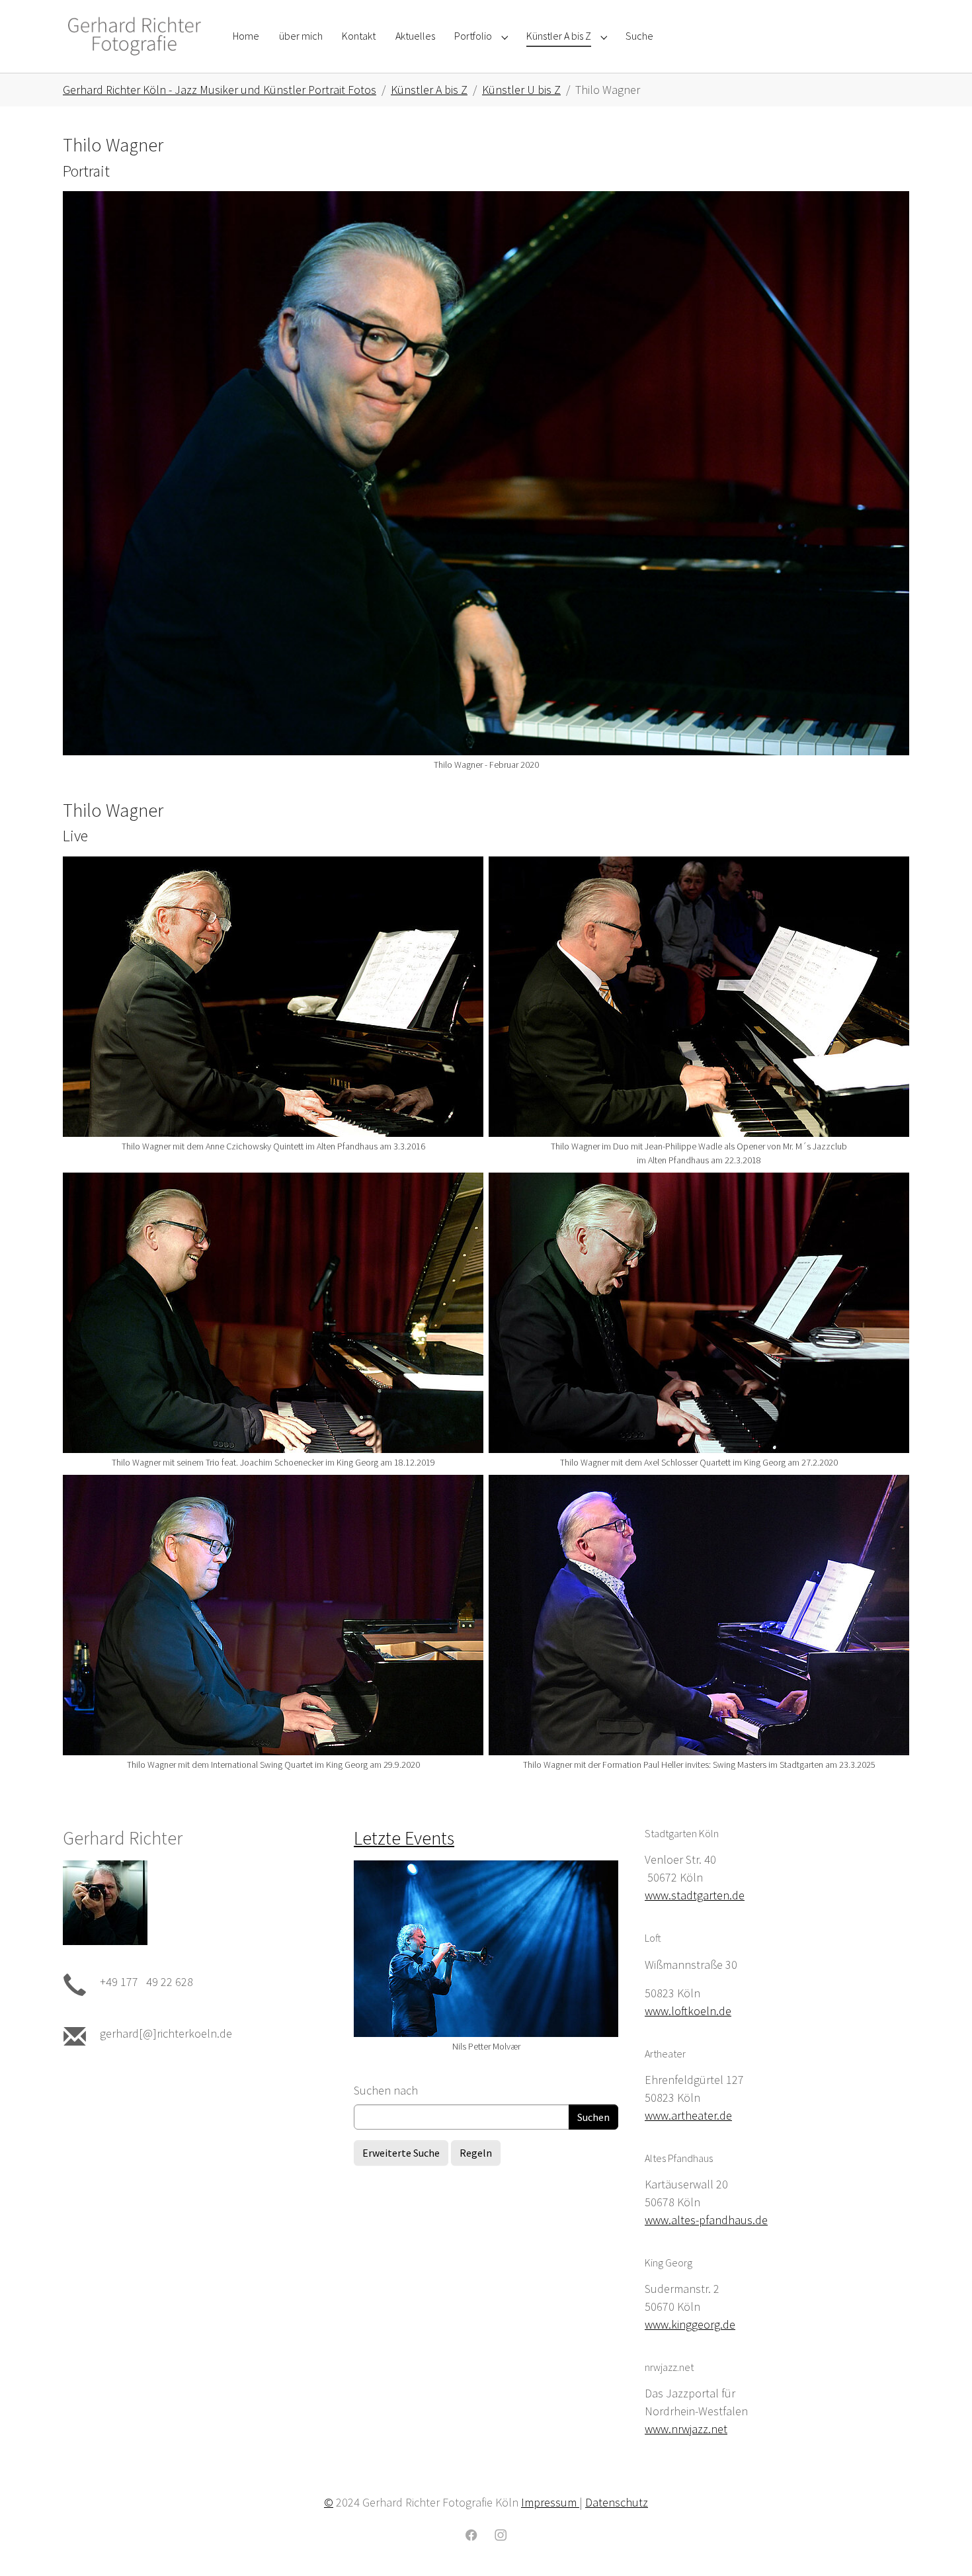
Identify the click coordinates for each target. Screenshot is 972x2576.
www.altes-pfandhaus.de (706, 2220)
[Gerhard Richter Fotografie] (135, 36)
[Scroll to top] (941, 2545)
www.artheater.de (688, 2115)
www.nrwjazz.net (686, 2429)
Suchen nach (386, 2090)
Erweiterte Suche (401, 2153)
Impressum (550, 2502)
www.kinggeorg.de (690, 2324)
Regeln (476, 2153)
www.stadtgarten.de (695, 1895)
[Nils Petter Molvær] (486, 1949)
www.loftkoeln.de (688, 2011)
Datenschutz (617, 2502)
